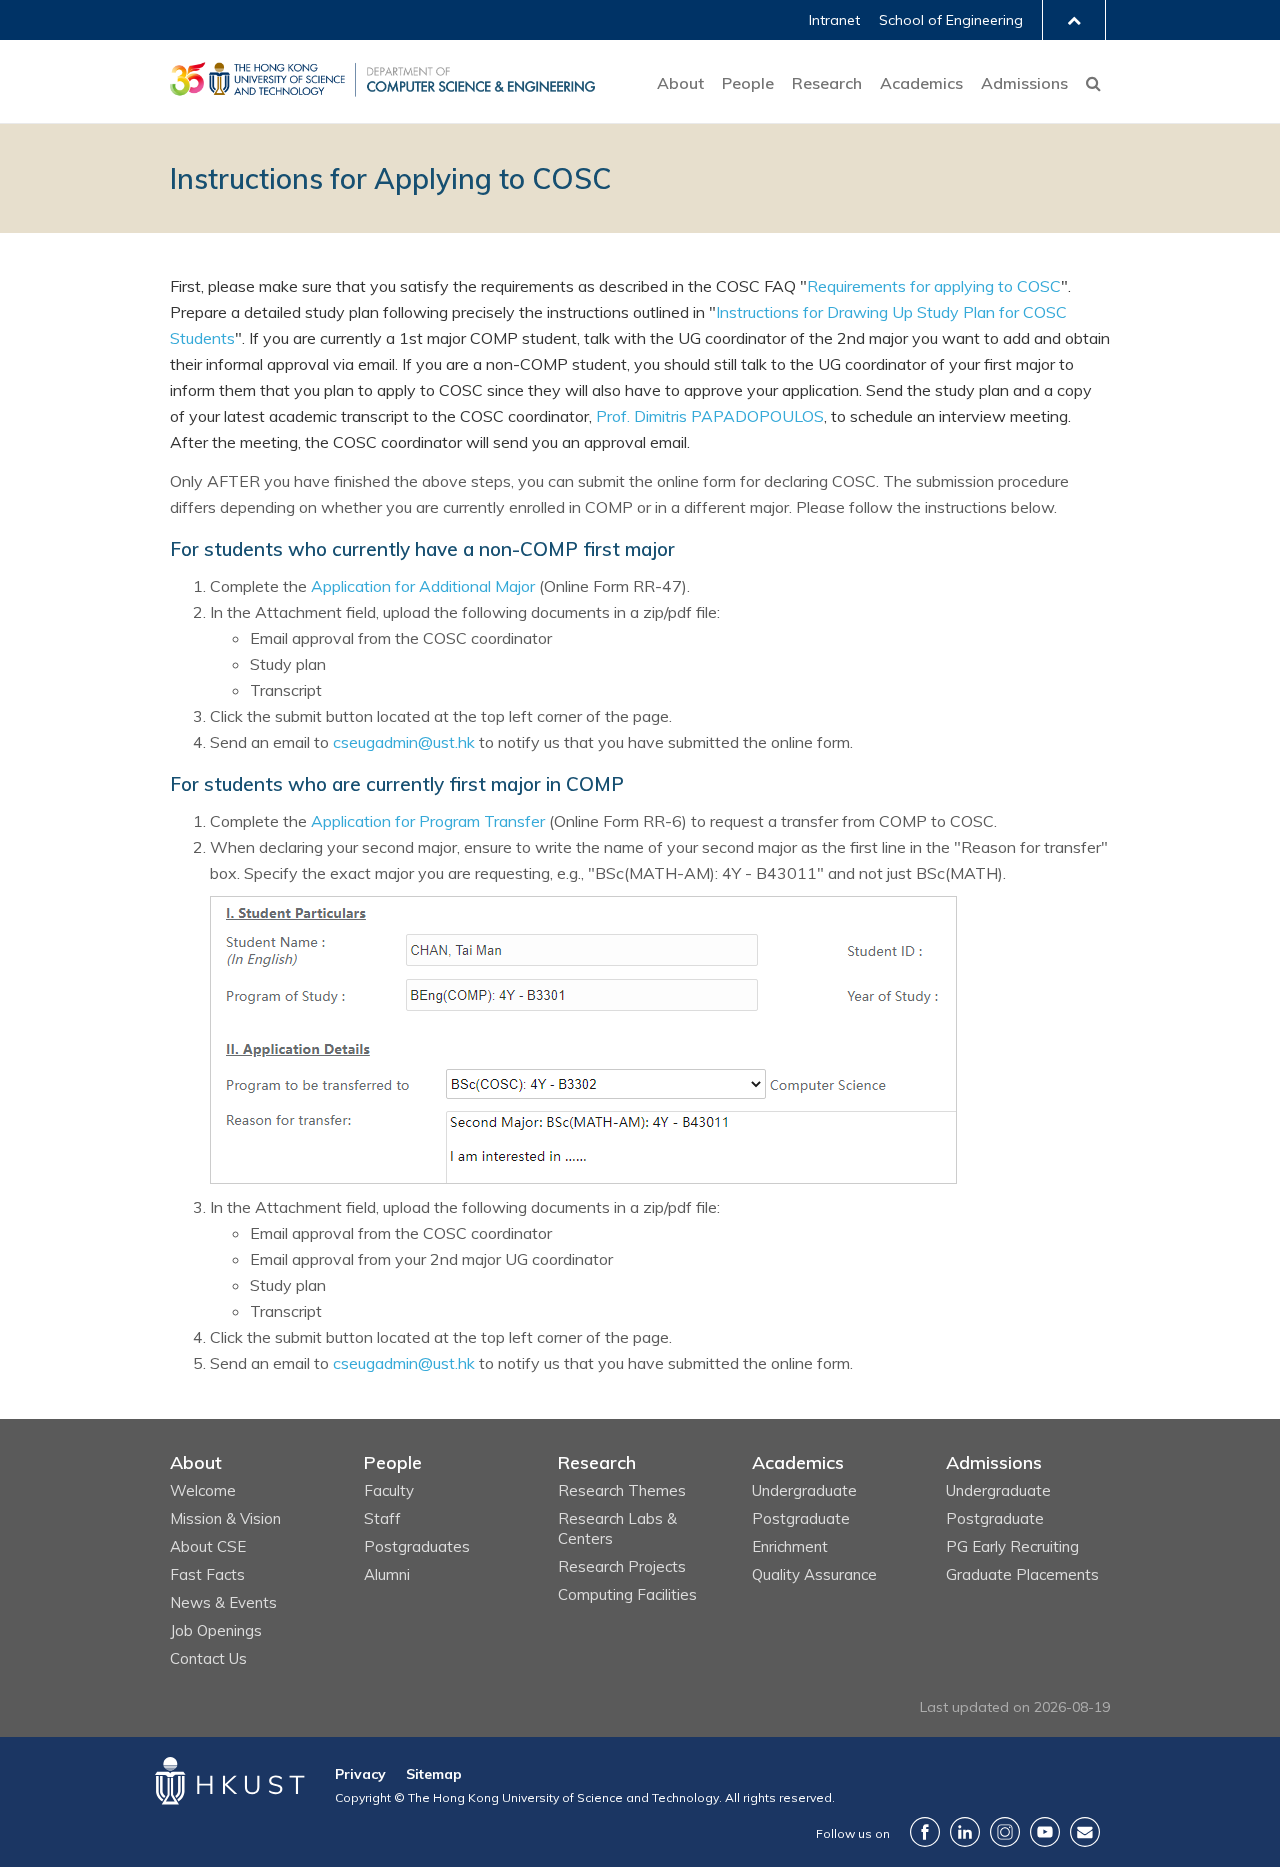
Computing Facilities (627, 1594)
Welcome (203, 1490)
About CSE (208, 1546)
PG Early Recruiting (1012, 1546)
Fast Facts (207, 1574)
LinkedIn (965, 1832)
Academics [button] (921, 83)
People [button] (748, 83)
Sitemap (434, 1774)
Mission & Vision (225, 1518)
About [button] (680, 83)
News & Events (223, 1602)
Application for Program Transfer (428, 821)
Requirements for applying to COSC (934, 286)
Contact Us (208, 1658)
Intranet (834, 20)
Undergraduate (804, 1490)
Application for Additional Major (423, 586)
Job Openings (216, 1630)
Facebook (925, 1832)
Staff (382, 1518)
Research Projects (622, 1566)
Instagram (1005, 1832)
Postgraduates (417, 1546)
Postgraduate (801, 1518)
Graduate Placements (1022, 1574)
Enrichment (790, 1546)
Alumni (387, 1574)
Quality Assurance (814, 1574)
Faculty (389, 1490)
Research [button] (827, 83)
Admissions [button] (1024, 83)
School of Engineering (951, 20)
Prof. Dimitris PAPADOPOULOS (710, 416)
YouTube (1045, 1832)
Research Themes (622, 1490)
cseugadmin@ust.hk (404, 742)
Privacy (360, 1774)
